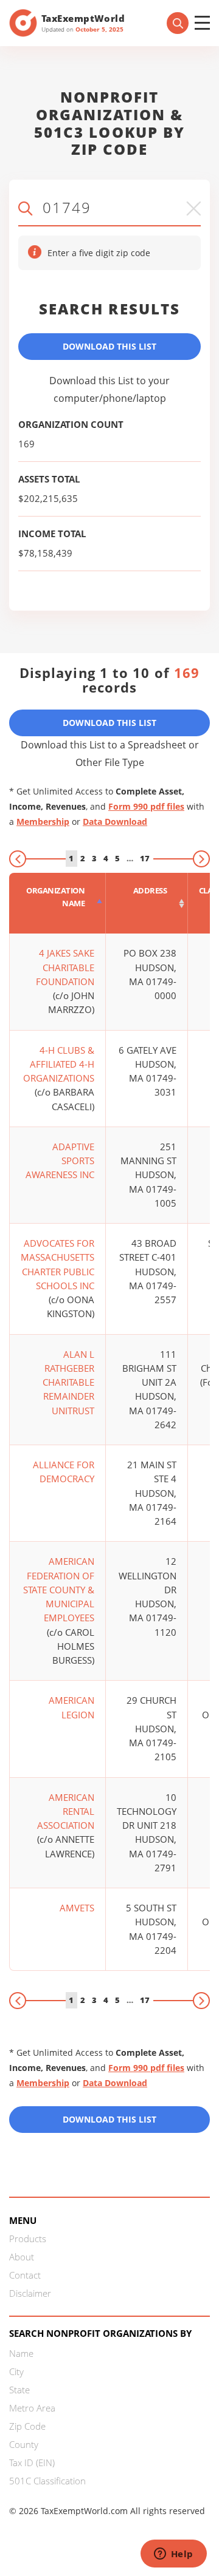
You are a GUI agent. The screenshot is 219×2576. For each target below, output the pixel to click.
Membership (43, 822)
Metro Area (32, 2408)
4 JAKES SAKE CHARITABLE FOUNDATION (65, 967)
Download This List (109, 346)
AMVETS (77, 1908)
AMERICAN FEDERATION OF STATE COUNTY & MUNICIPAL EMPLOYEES (59, 1589)
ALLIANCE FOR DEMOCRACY (64, 1472)
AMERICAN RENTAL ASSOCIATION (66, 1812)
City (16, 2371)
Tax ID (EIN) (32, 2462)
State (19, 2390)
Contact (25, 2275)
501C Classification (47, 2481)
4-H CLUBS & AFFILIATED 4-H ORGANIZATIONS (59, 1064)
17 (145, 858)
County (24, 2444)
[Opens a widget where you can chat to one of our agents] (173, 2555)
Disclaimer (30, 2293)
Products (28, 2239)
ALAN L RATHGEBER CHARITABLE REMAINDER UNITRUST (68, 1382)
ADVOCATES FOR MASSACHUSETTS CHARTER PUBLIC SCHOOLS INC (57, 1264)
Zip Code (27, 2426)
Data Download (115, 822)
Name (21, 2353)
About (22, 2257)
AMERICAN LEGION (71, 1707)
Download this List (109, 2119)
